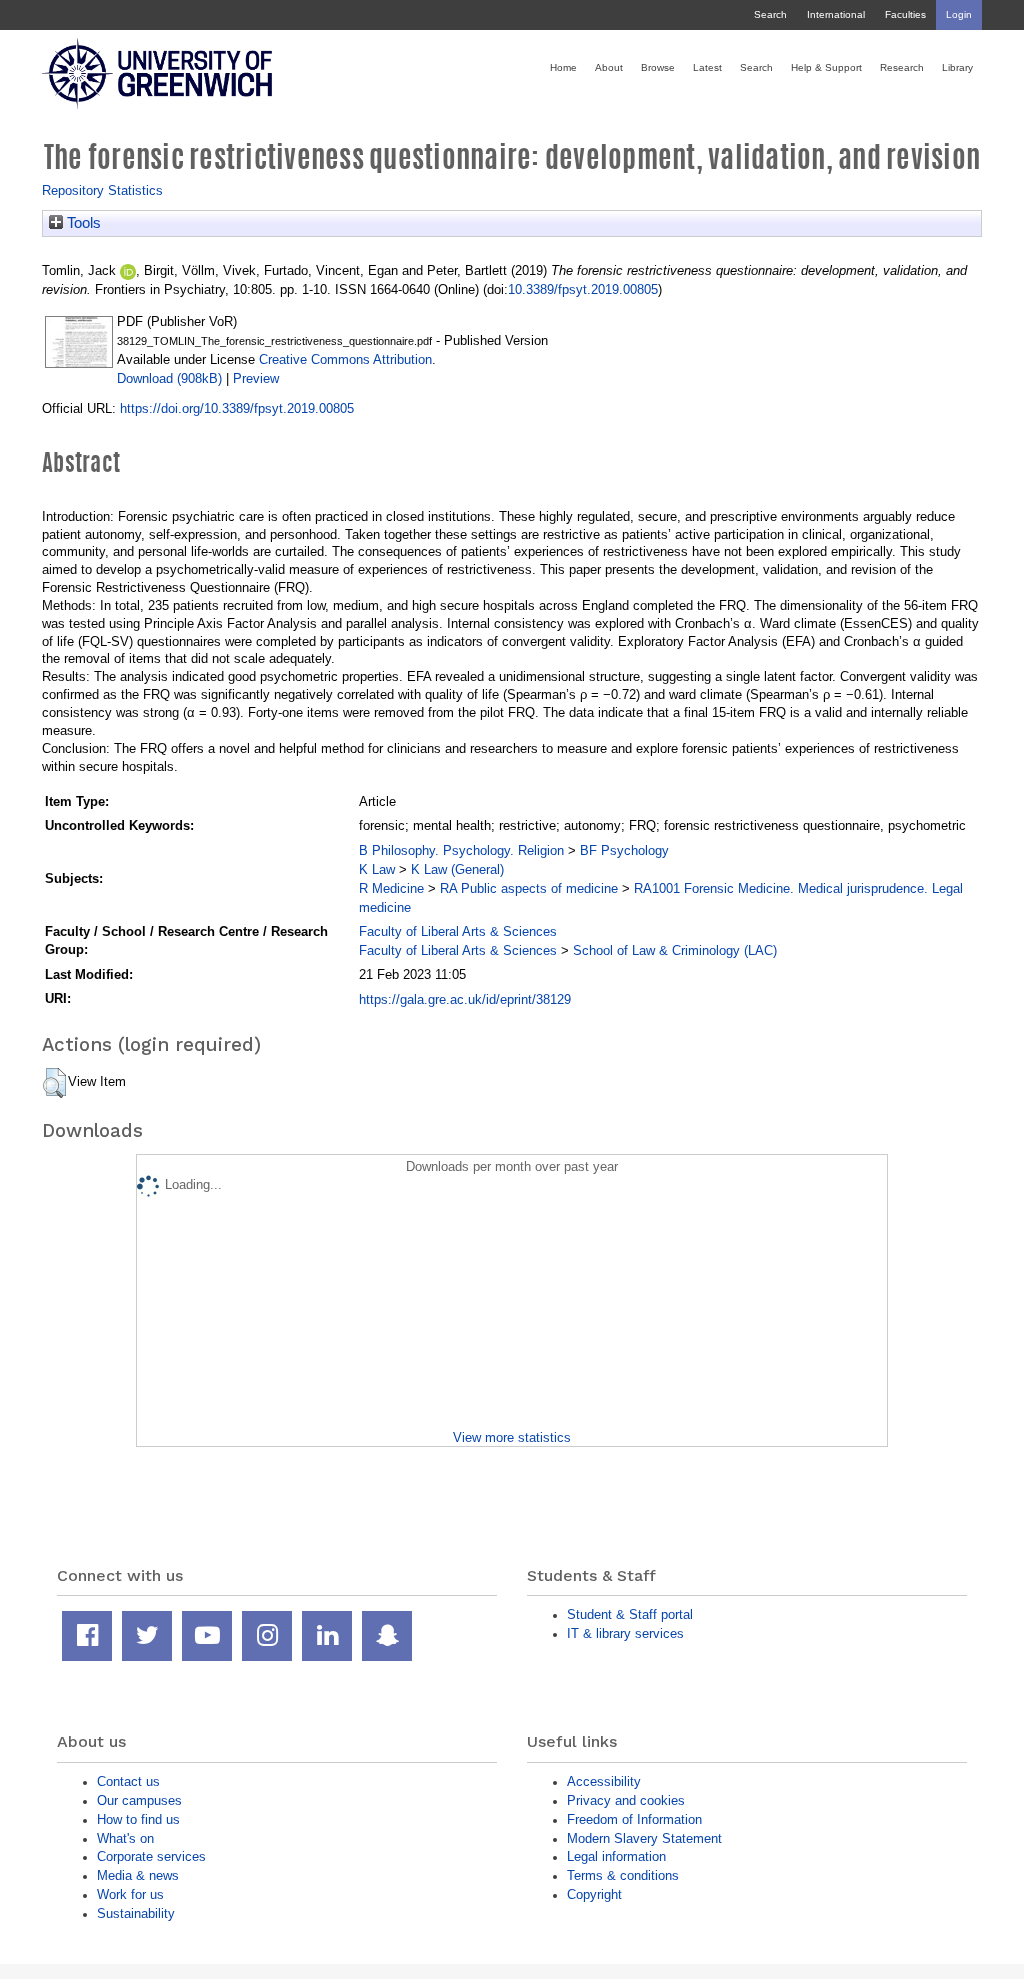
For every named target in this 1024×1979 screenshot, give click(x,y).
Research (902, 67)
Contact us (128, 1781)
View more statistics (512, 1437)
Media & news (138, 1875)
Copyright (594, 1894)
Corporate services (151, 1856)
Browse (658, 67)
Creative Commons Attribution (345, 359)
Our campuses (139, 1800)
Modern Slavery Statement (644, 1838)
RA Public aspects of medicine (529, 888)
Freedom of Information (634, 1819)
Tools (82, 223)
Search (770, 14)
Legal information (616, 1856)
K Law (377, 869)
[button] (54, 1083)
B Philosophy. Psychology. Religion (461, 850)
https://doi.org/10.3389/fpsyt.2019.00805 (237, 408)
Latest (707, 67)
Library (957, 67)
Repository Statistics (102, 190)
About (609, 67)
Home (563, 67)
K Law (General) (457, 869)
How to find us (138, 1819)
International (836, 14)
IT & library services (625, 1633)
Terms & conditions (623, 1875)
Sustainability (136, 1913)
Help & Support (826, 67)
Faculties (905, 14)
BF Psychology (624, 850)
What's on (125, 1838)
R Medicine (391, 888)
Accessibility (604, 1781)
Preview (256, 378)
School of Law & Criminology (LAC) (675, 950)
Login (959, 14)
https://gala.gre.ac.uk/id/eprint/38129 (465, 999)
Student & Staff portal (630, 1614)
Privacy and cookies (626, 1800)
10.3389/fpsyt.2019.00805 (583, 289)
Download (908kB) (169, 378)
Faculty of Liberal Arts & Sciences (458, 931)
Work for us (130, 1894)
